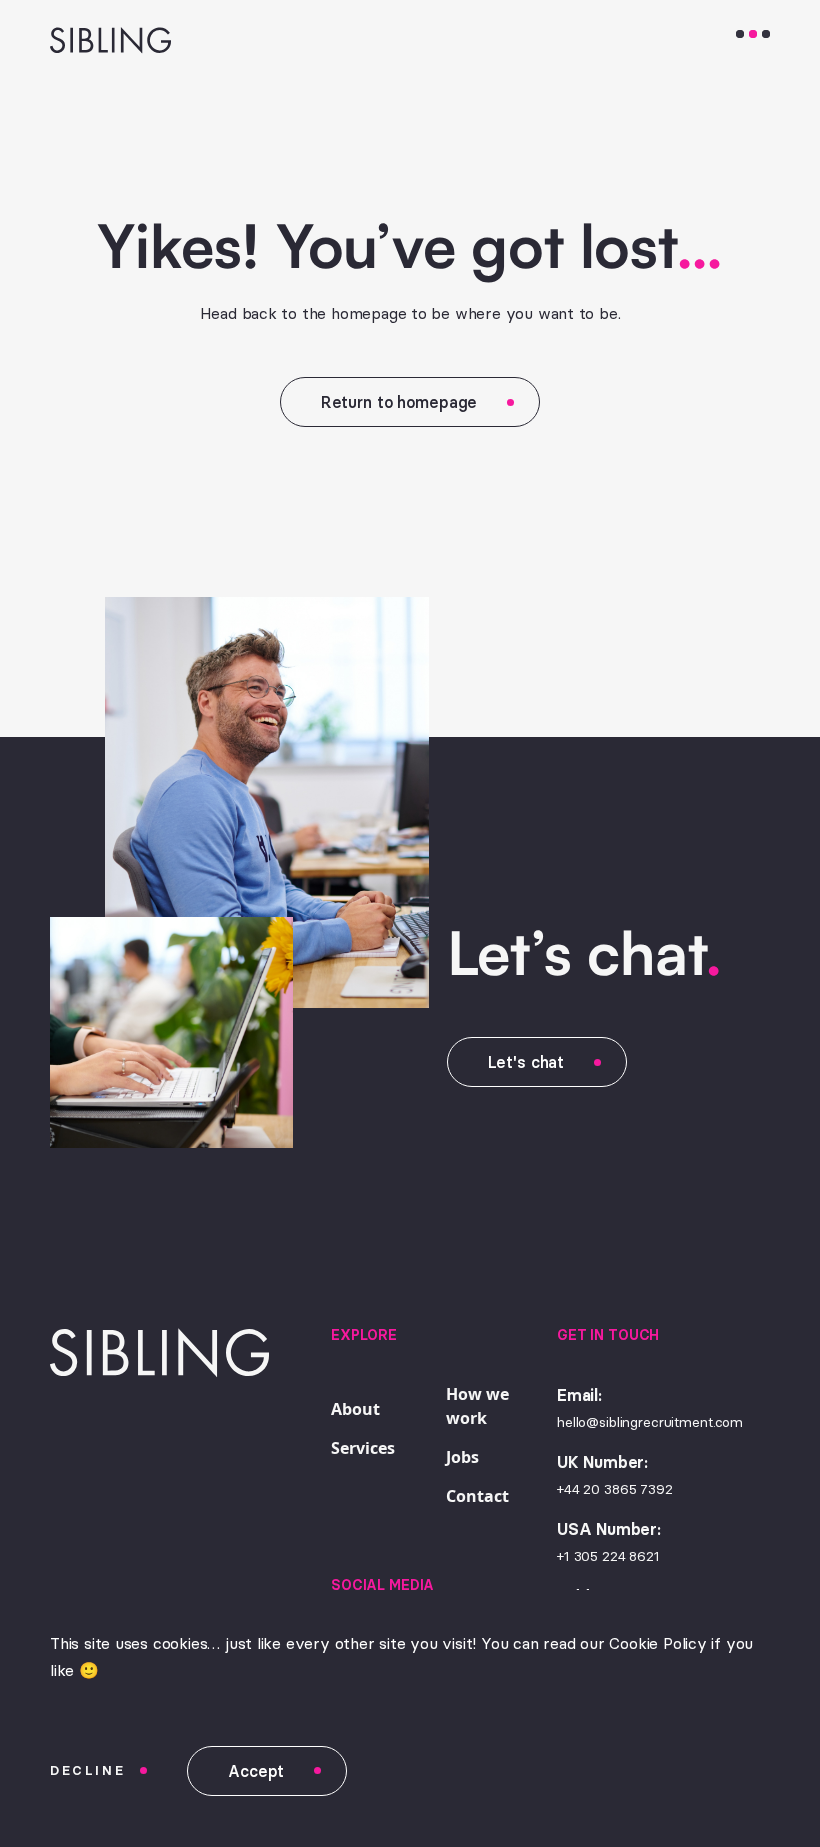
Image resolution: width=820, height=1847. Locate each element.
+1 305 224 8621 (608, 1556)
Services (363, 1448)
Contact (477, 1496)
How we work (477, 1406)
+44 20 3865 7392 (615, 1489)
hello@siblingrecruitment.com (650, 1422)
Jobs (462, 1457)
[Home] (90, 39)
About (355, 1409)
